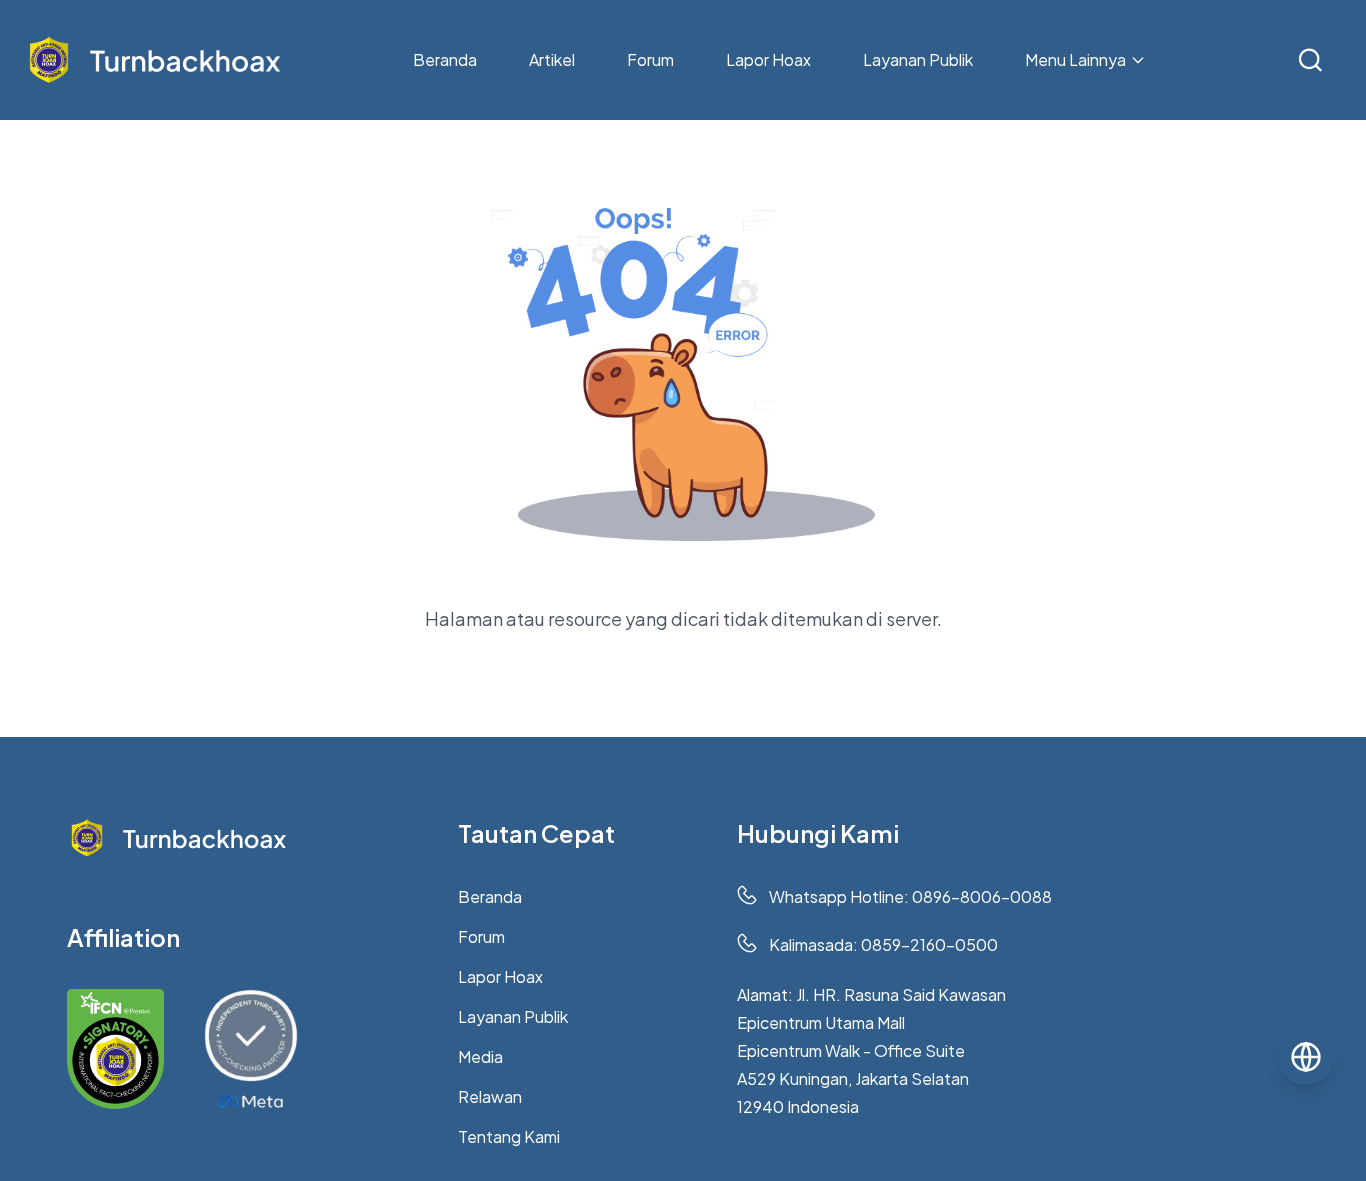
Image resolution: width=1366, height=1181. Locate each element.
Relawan (490, 1096)
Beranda (445, 59)
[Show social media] (1306, 1057)
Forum (650, 59)
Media (480, 1056)
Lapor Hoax (768, 59)
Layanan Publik (918, 59)
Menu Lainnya (1075, 59)
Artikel (552, 59)
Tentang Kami (509, 1136)
